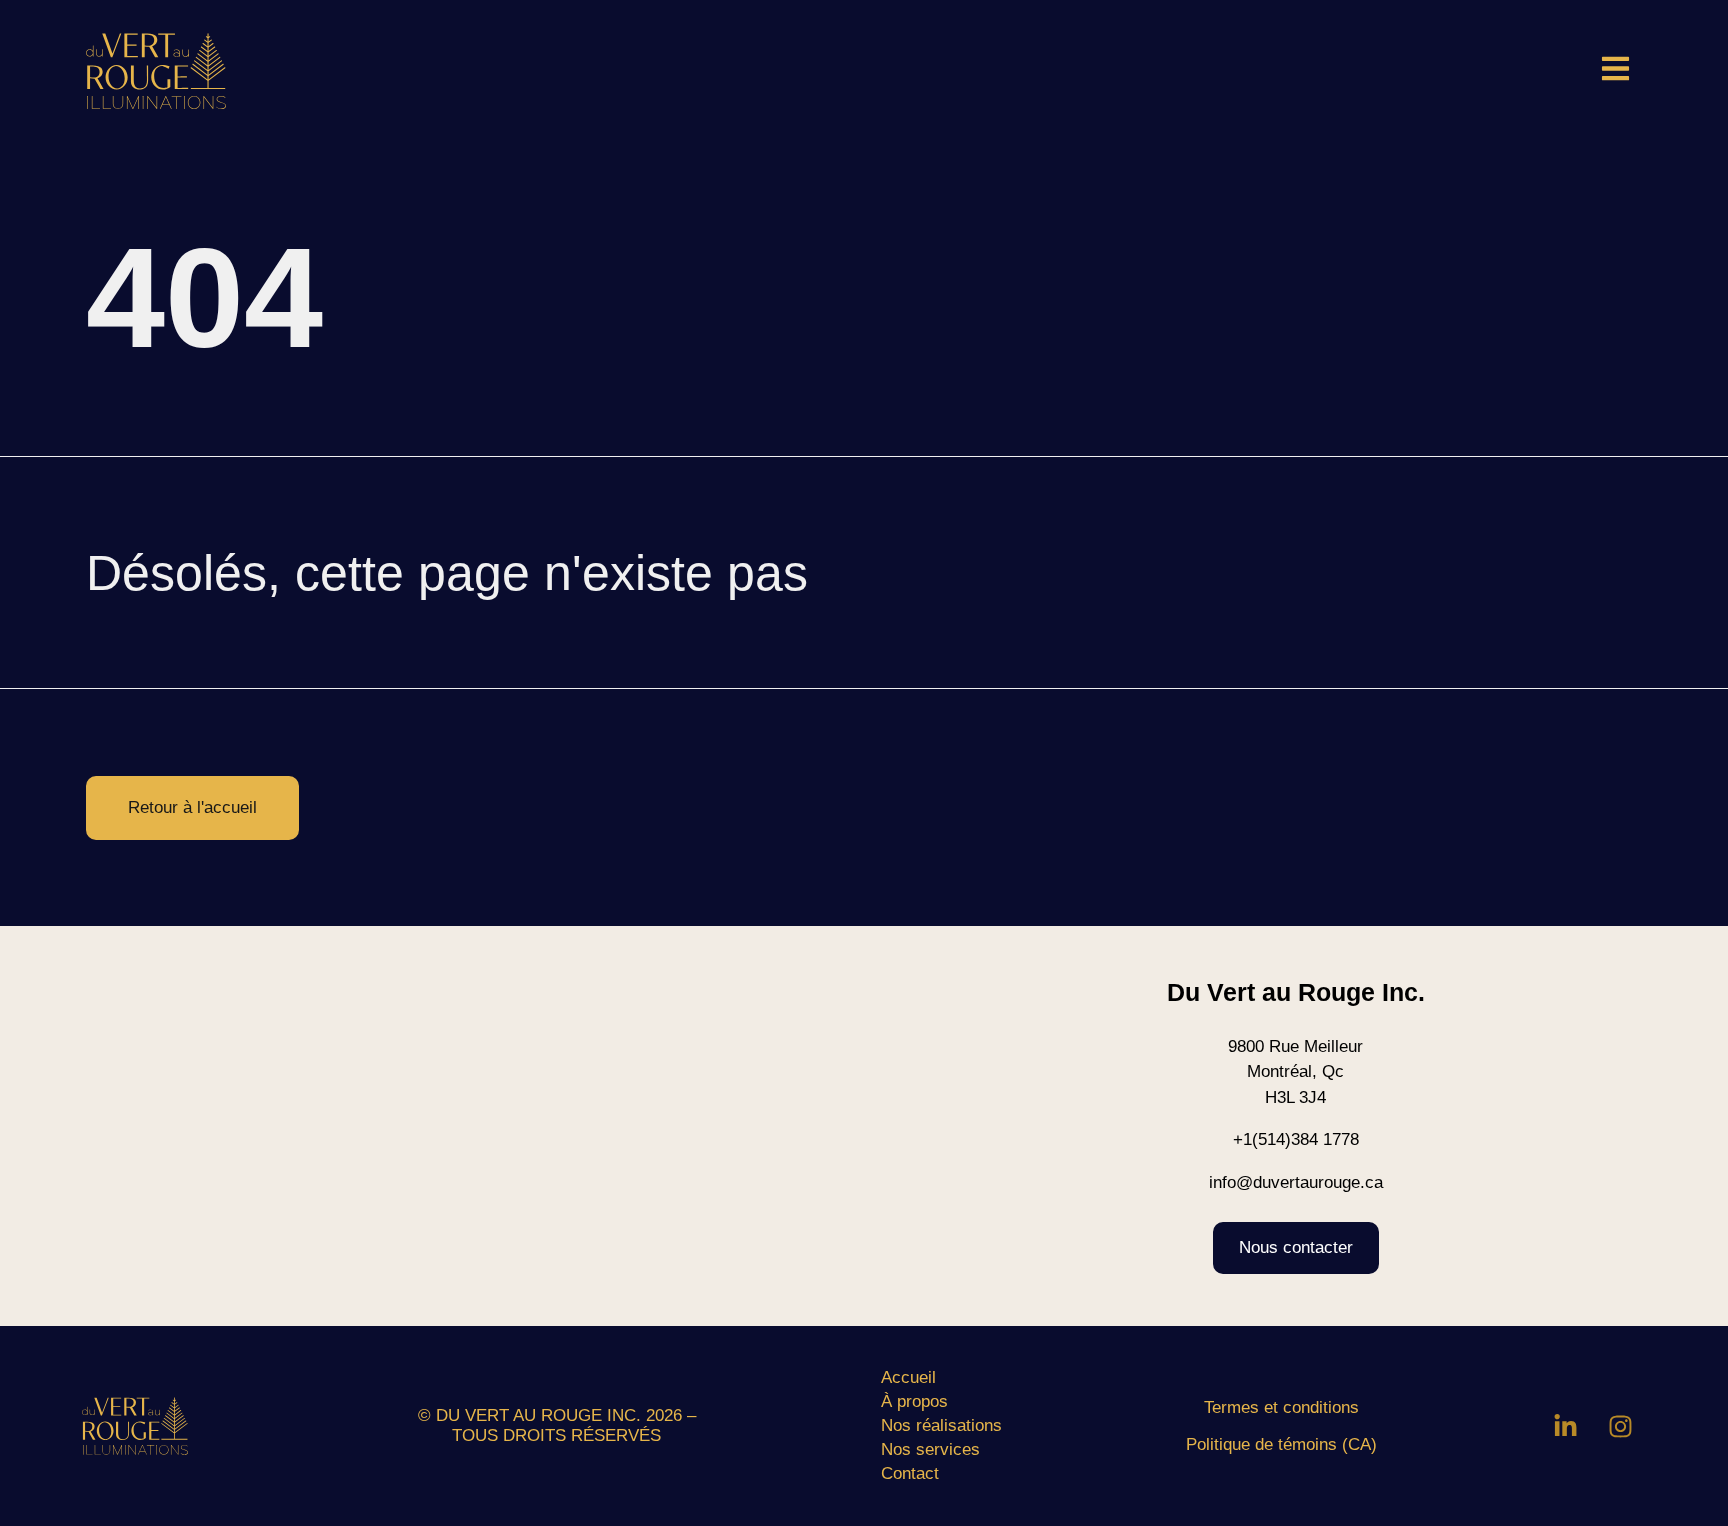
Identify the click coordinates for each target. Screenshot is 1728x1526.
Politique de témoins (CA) (1281, 1444)
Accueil (908, 1377)
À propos (914, 1401)
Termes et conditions (1281, 1407)
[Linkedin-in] (1566, 1426)
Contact (910, 1473)
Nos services (930, 1449)
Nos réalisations (941, 1425)
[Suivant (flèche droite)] (1693, 763)
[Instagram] (1621, 1426)
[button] (1607, 71)
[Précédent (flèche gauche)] (35, 763)
